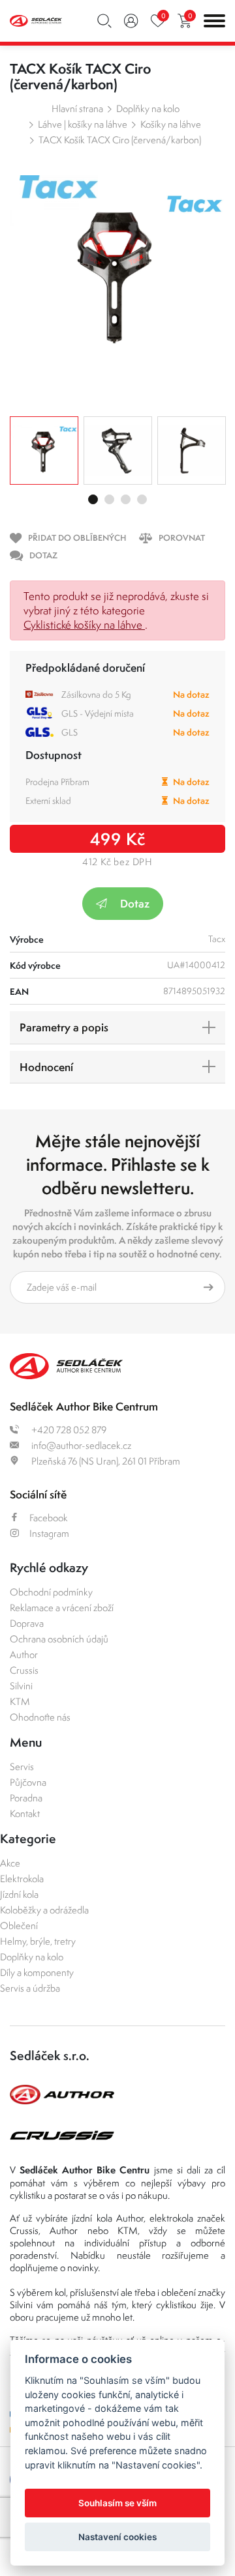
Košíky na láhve (171, 124)
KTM (20, 1701)
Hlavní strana (77, 108)
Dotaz (135, 903)
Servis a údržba (30, 1988)
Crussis (24, 1670)
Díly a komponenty (37, 1972)
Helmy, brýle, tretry (38, 1941)
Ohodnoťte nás (40, 1717)
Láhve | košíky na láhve (83, 124)
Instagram (49, 1533)
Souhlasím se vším (117, 2503)
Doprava (27, 1623)
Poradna (26, 1798)
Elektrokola (22, 1879)
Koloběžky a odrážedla (44, 1910)
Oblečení (19, 1925)
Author (24, 1654)
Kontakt (25, 1813)
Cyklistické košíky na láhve (84, 625)
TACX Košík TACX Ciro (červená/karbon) (120, 140)
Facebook (49, 1518)
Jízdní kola (19, 1894)
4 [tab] (142, 499)
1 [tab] (93, 499)
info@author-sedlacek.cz (80, 1445)
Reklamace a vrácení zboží (62, 1608)
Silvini (21, 1686)
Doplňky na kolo (148, 108)
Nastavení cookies (117, 2537)
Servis (22, 1767)
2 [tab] (109, 499)
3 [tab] (126, 499)
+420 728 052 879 (68, 1430)
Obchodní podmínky (51, 1592)
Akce (10, 1863)
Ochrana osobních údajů (59, 1639)
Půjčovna (28, 1782)
